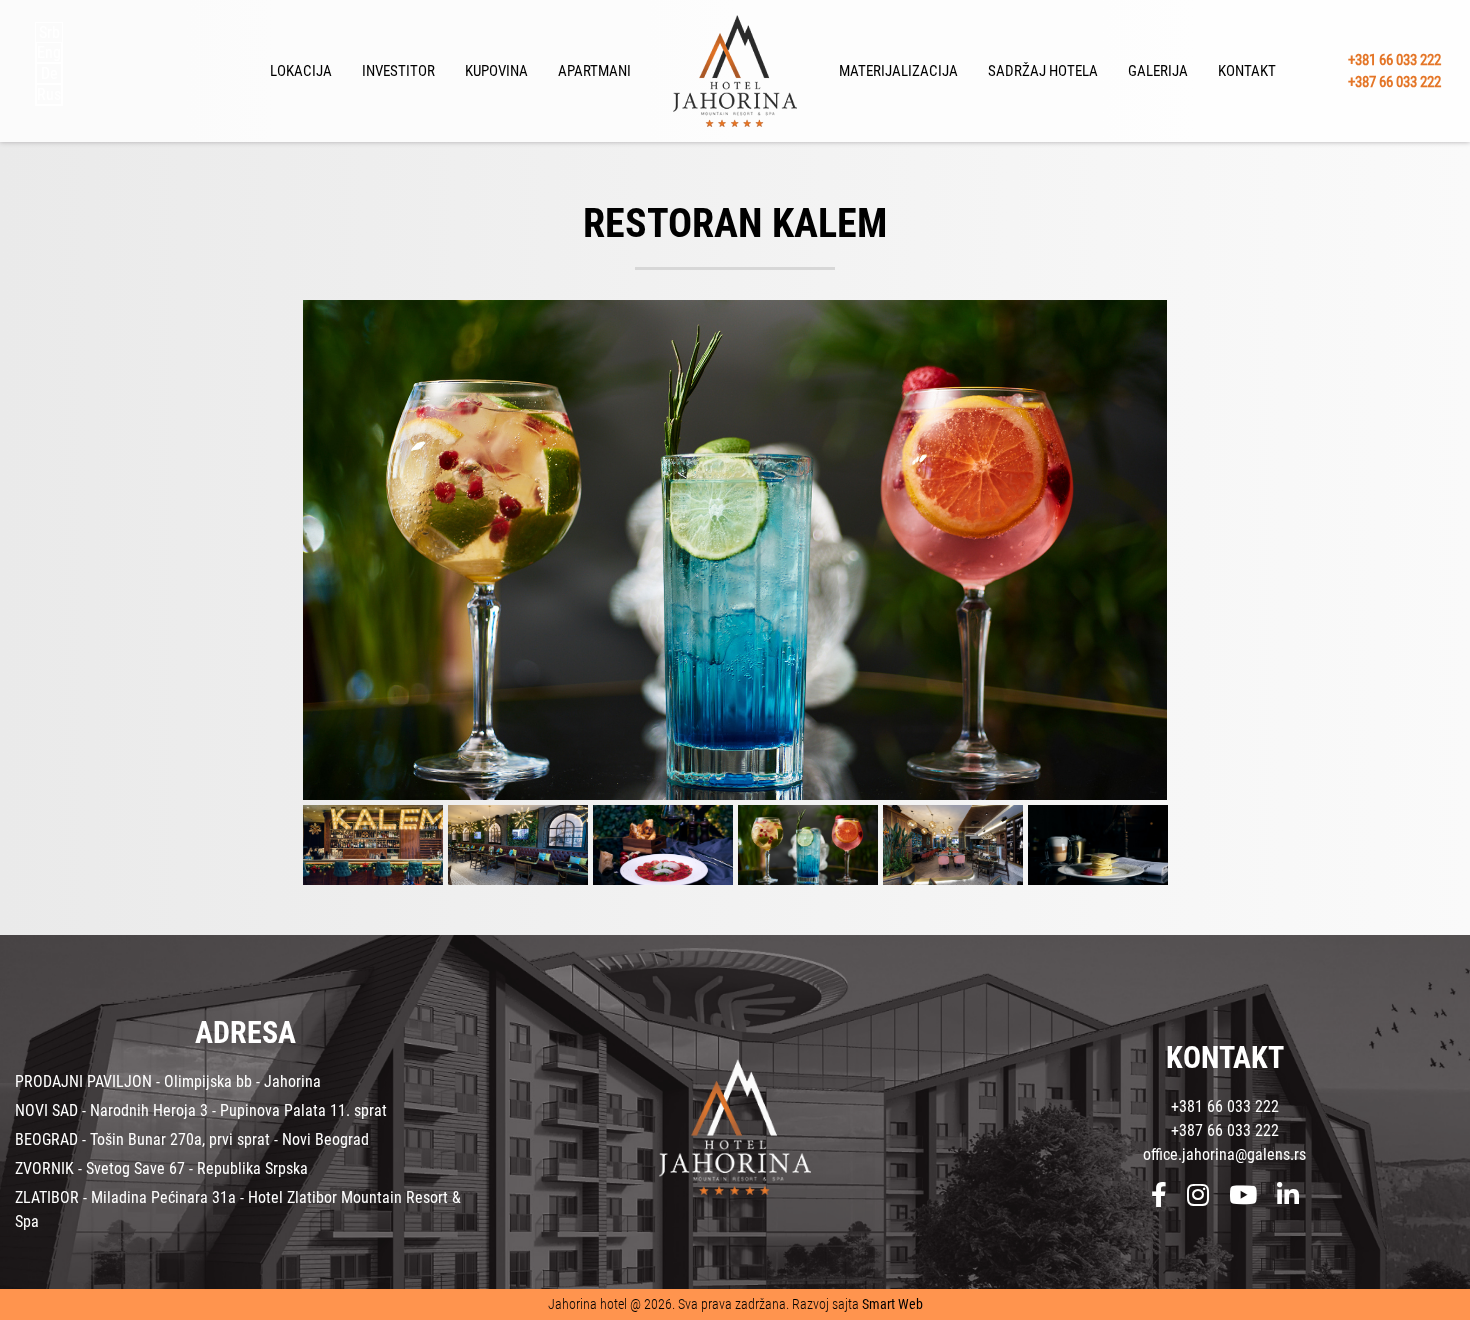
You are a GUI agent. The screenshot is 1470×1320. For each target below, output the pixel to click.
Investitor (398, 71)
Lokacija (301, 71)
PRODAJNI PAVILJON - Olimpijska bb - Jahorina (168, 1081)
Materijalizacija (898, 71)
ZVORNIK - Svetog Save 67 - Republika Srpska (161, 1168)
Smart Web (892, 1304)
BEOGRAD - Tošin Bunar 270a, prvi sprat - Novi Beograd (192, 1139)
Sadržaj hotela (1043, 71)
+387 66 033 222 (1394, 82)
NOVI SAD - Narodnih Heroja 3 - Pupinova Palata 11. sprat (201, 1110)
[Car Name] (735, 550)
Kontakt (1247, 71)
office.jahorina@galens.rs (1224, 1154)
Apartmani (594, 71)
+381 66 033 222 (1394, 59)
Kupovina (496, 71)
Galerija (1158, 71)
